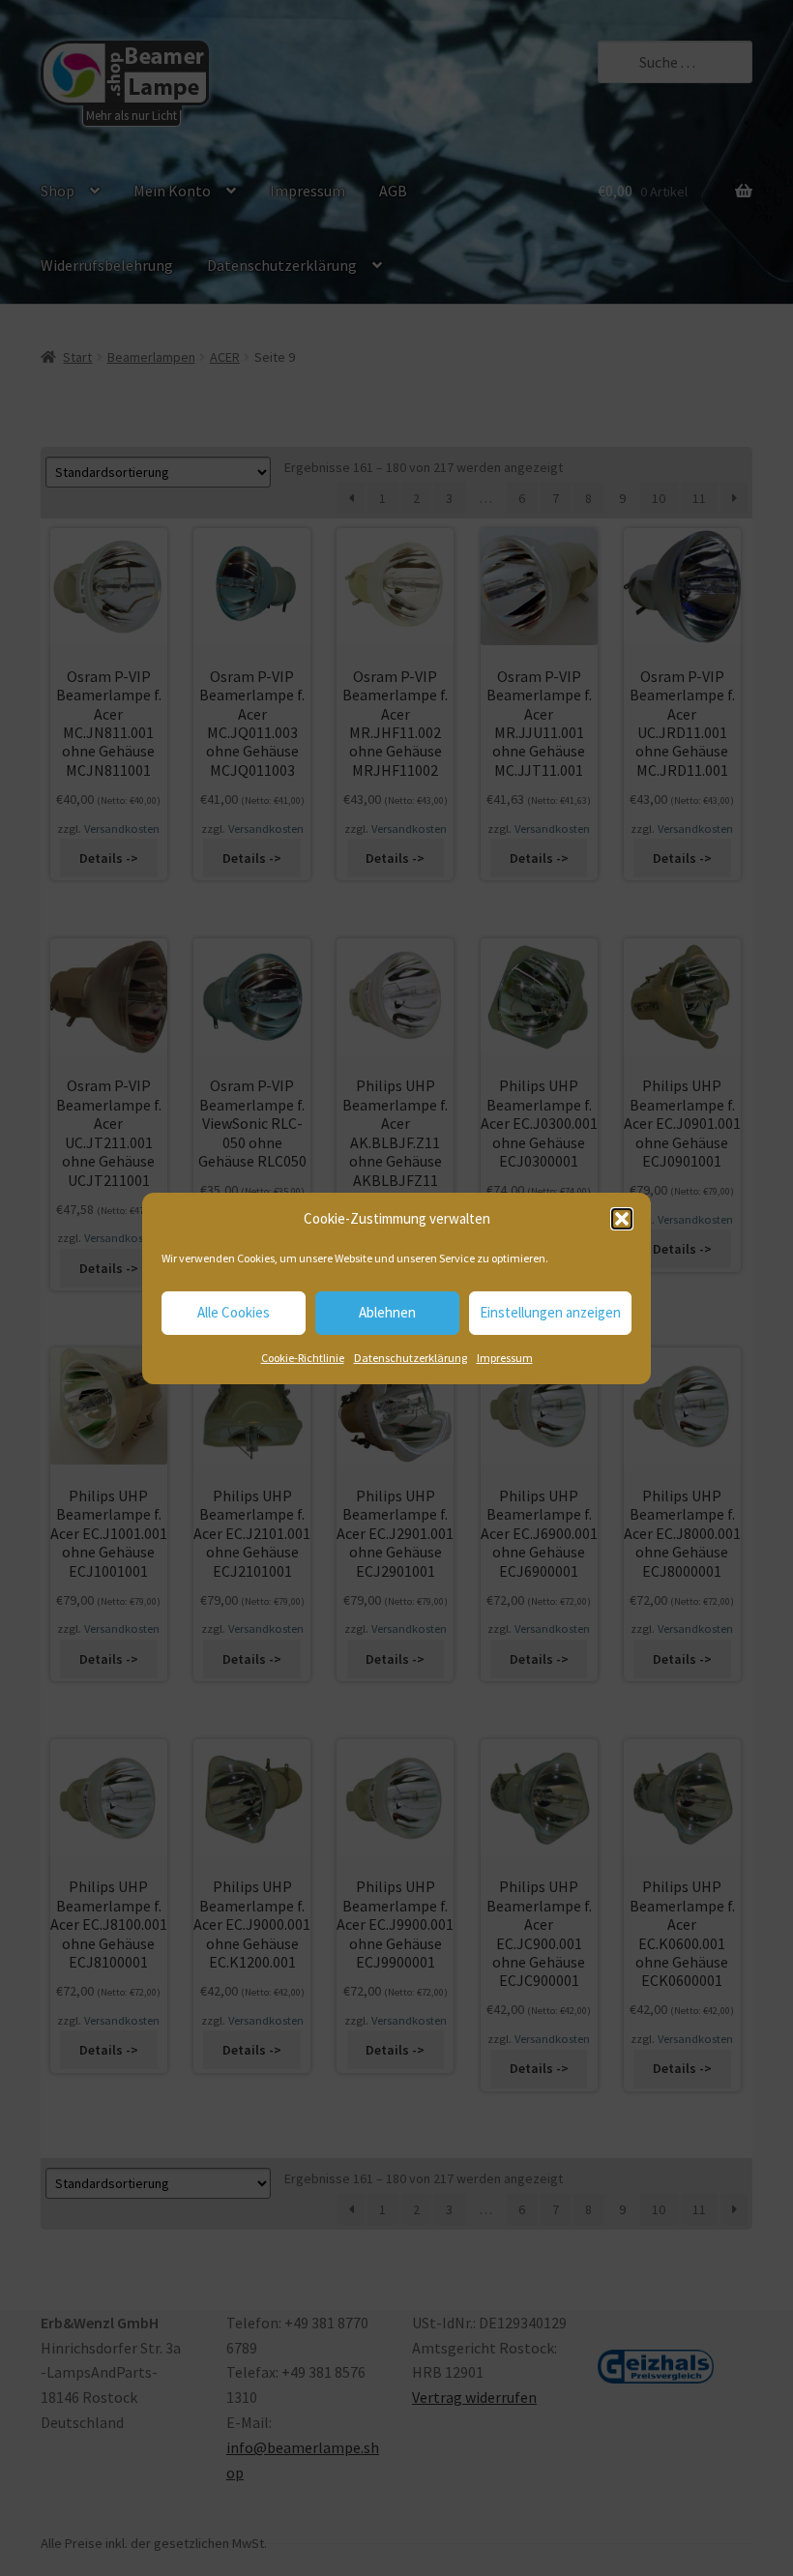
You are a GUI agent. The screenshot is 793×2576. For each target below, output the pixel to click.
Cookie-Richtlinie (303, 1358)
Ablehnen (387, 1312)
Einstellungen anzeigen (550, 1312)
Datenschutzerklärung (411, 1358)
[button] (622, 1219)
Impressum (505, 1358)
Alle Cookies (234, 1312)
